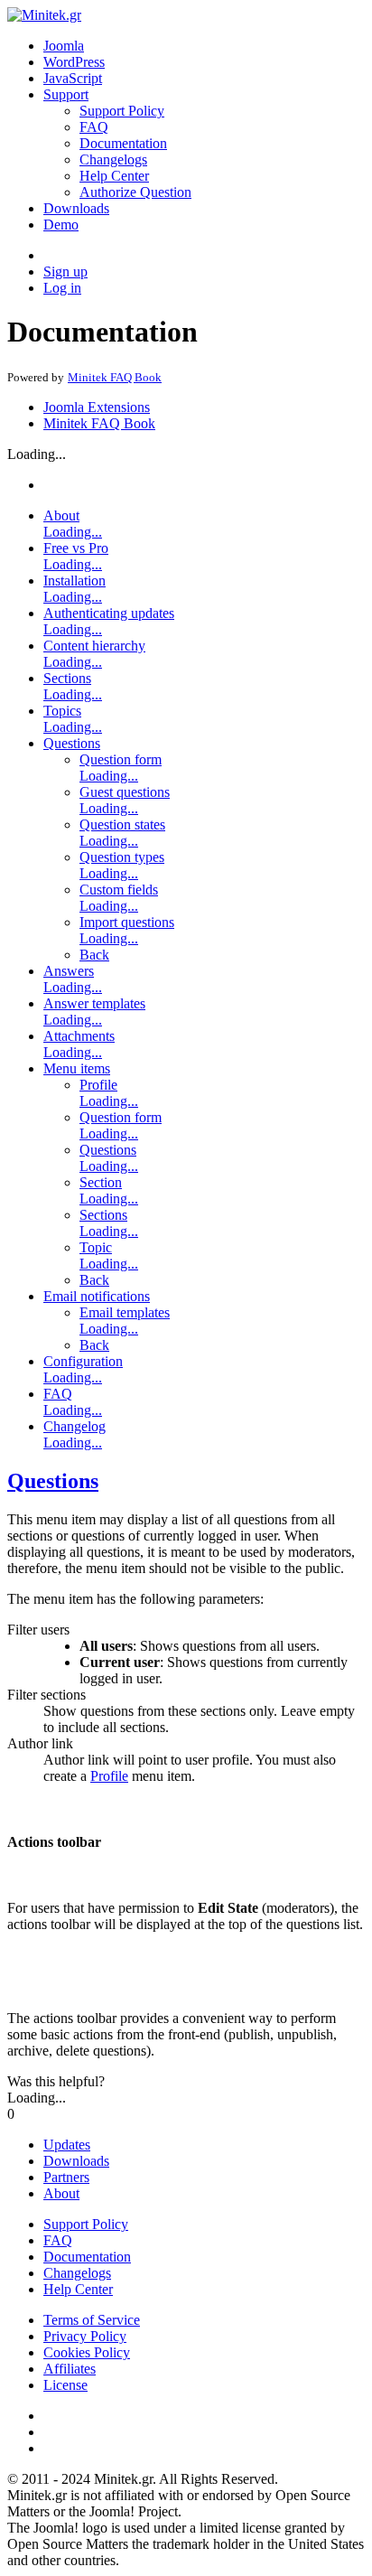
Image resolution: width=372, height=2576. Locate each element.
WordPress (74, 62)
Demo (61, 225)
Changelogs (113, 159)
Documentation (123, 143)
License (65, 2385)
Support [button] (66, 94)
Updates (67, 2145)
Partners (66, 2177)
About (61, 2193)
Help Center (114, 176)
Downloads (76, 208)
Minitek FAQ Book (99, 423)
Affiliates (70, 2369)
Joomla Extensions (97, 407)
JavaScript (73, 78)
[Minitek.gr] (44, 15)
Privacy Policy (85, 2336)
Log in (62, 288)
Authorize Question (135, 192)
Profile (109, 1776)
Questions (53, 1481)
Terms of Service (92, 2320)
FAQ (94, 127)
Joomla (64, 46)
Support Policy (122, 111)
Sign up (65, 272)
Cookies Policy (87, 2352)
